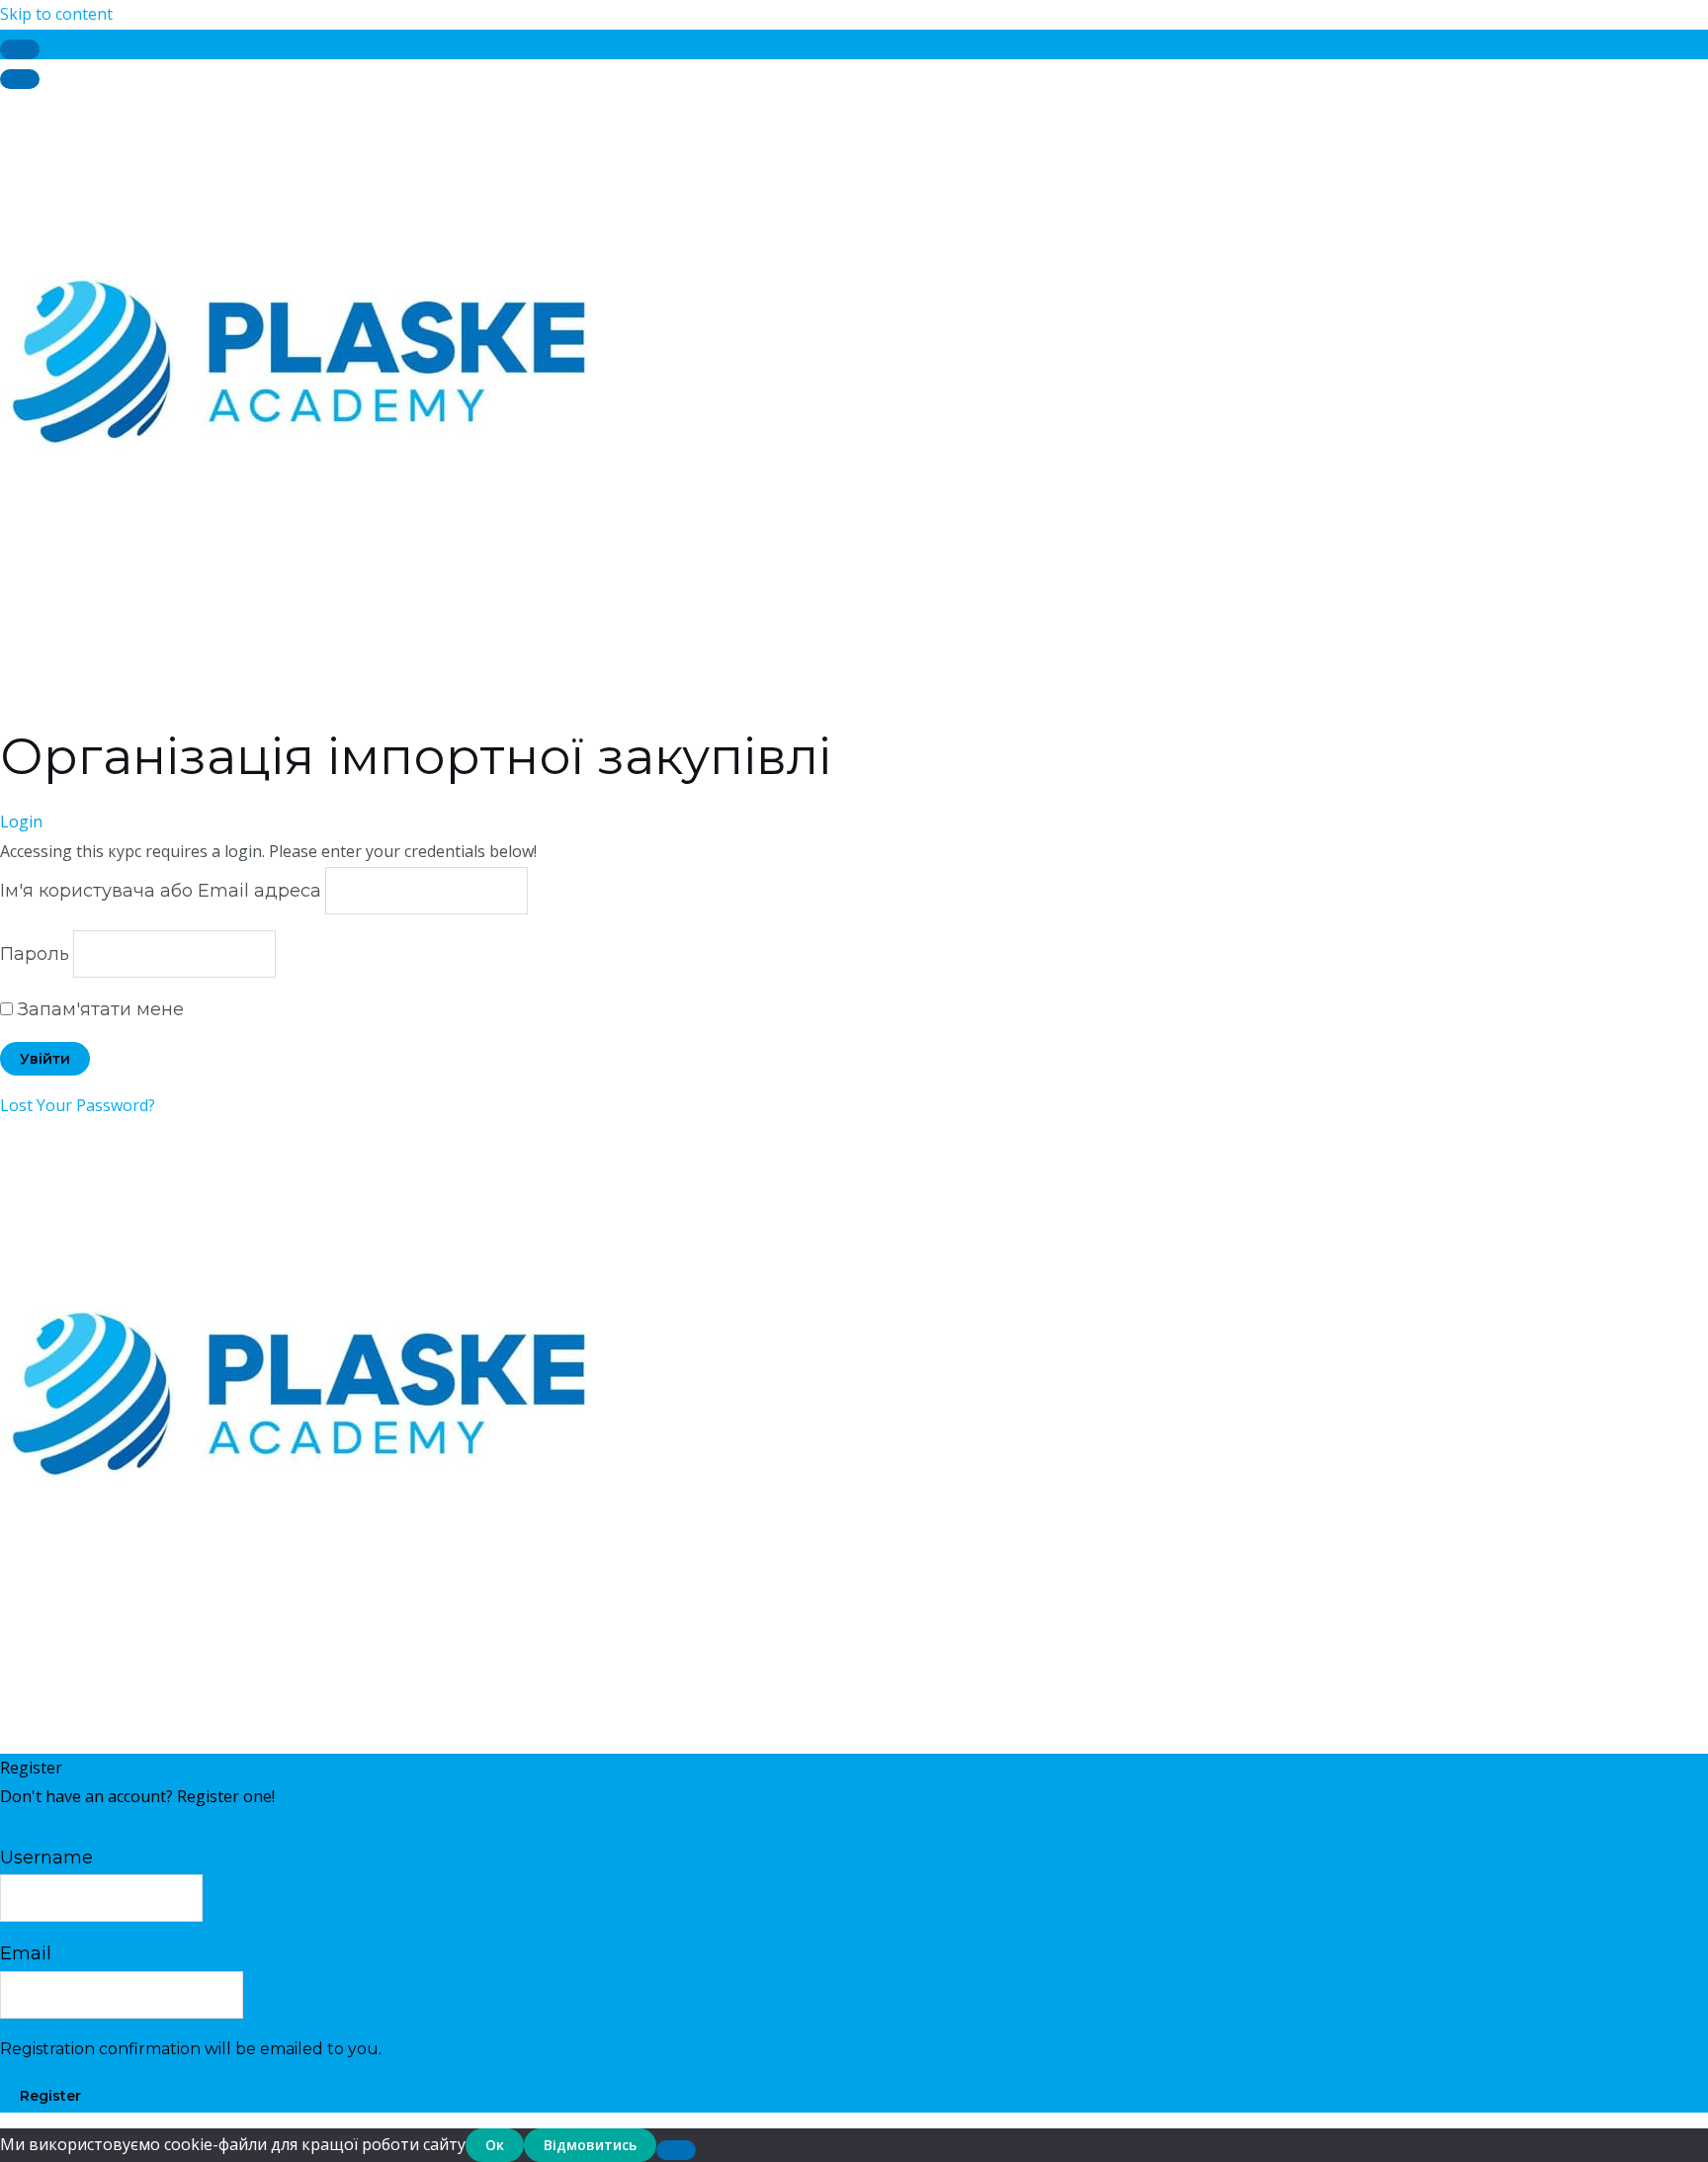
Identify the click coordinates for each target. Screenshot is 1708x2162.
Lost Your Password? (78, 1105)
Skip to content (56, 14)
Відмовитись (590, 2145)
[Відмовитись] (676, 2150)
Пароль (35, 954)
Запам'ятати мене (98, 1009)
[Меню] (20, 79)
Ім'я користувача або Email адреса (161, 891)
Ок (495, 2145)
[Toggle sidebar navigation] (20, 49)
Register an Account (74, 1826)
